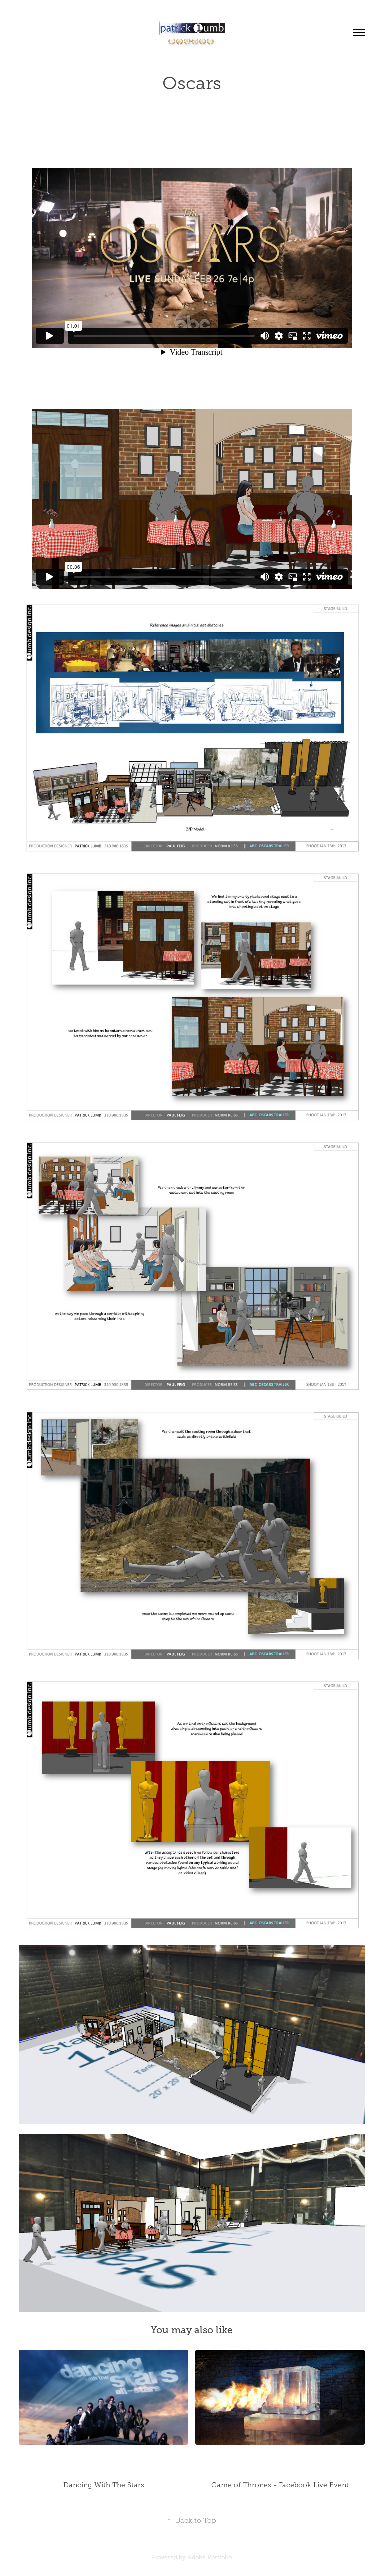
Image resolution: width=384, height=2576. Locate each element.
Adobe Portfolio (210, 2557)
